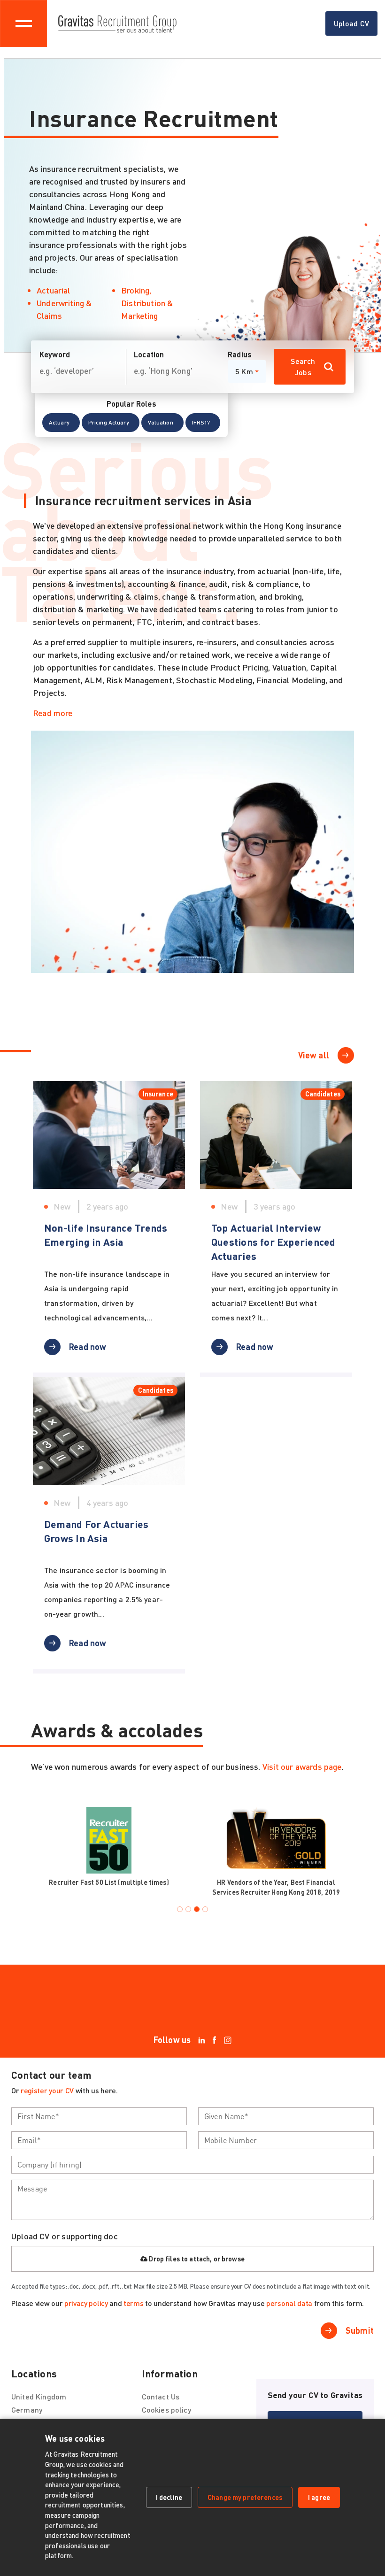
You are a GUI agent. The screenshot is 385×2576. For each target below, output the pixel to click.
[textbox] (99, 2116)
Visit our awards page (302, 1766)
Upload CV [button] (351, 23)
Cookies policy (166, 2410)
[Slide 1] (180, 1909)
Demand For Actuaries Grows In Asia (96, 1531)
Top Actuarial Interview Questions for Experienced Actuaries (273, 1242)
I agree (319, 2497)
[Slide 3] (197, 1909)
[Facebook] (215, 2040)
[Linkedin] (202, 2040)
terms (133, 2303)
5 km (244, 371)
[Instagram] (228, 2040)
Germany (27, 2410)
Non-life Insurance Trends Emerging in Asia (106, 1234)
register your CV (47, 2090)
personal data (289, 2303)
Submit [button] (360, 2330)
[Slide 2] (188, 1909)
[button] (61, 423)
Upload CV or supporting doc (65, 2236)
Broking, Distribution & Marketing (147, 303)
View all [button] (314, 1055)
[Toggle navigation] (23, 23)
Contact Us (161, 2396)
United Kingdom (39, 2396)
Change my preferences (245, 2497)
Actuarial (54, 290)
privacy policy (86, 2303)
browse (233, 2259)
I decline (169, 2497)
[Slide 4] (205, 1909)
